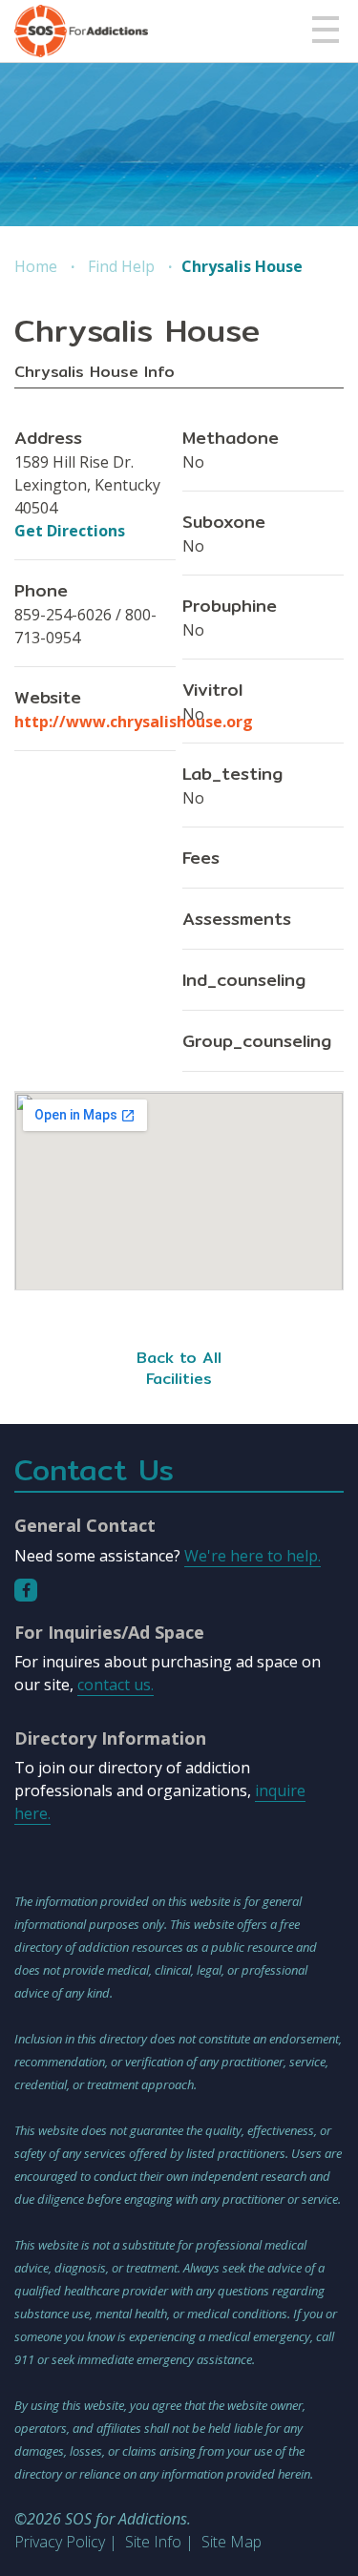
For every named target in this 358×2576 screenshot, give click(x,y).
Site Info (153, 2542)
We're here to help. (253, 1556)
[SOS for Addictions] (81, 31)
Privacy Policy (60, 2542)
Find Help (121, 266)
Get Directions (70, 531)
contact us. (116, 1685)
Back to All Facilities (179, 1368)
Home (36, 266)
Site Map (232, 2542)
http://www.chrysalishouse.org (134, 722)
